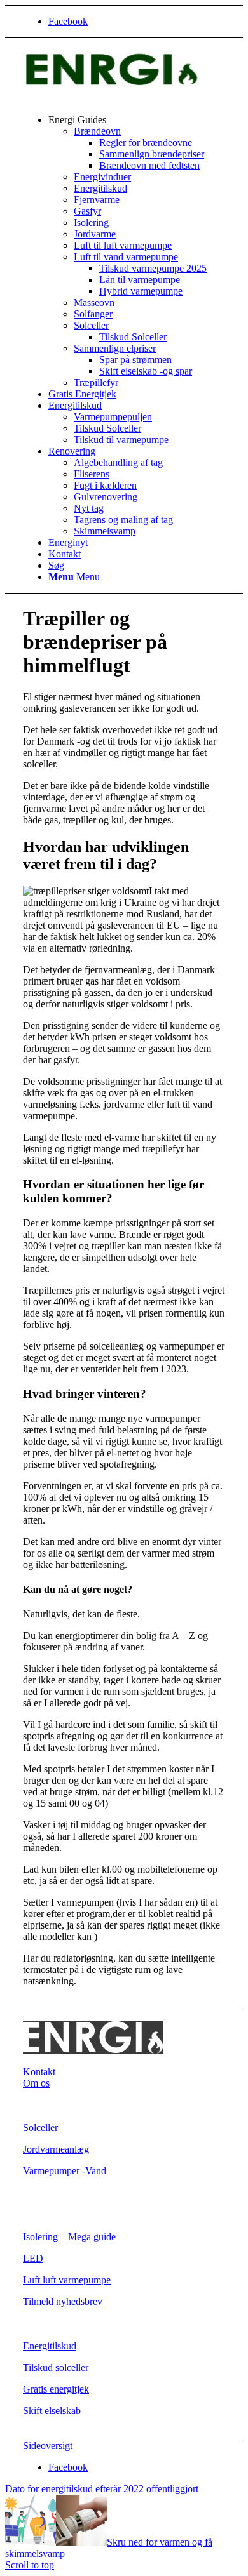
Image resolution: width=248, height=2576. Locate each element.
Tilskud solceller (56, 2367)
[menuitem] (137, 251)
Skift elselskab (52, 2411)
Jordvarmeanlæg (56, 2149)
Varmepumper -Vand (65, 2171)
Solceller (40, 2128)
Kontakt (39, 2072)
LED (33, 2258)
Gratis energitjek (56, 2389)
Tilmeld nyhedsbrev (63, 2301)
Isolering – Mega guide (69, 2237)
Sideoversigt (48, 2446)
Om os (36, 2083)
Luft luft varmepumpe (67, 2280)
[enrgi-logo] (118, 98)
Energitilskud (50, 2346)
